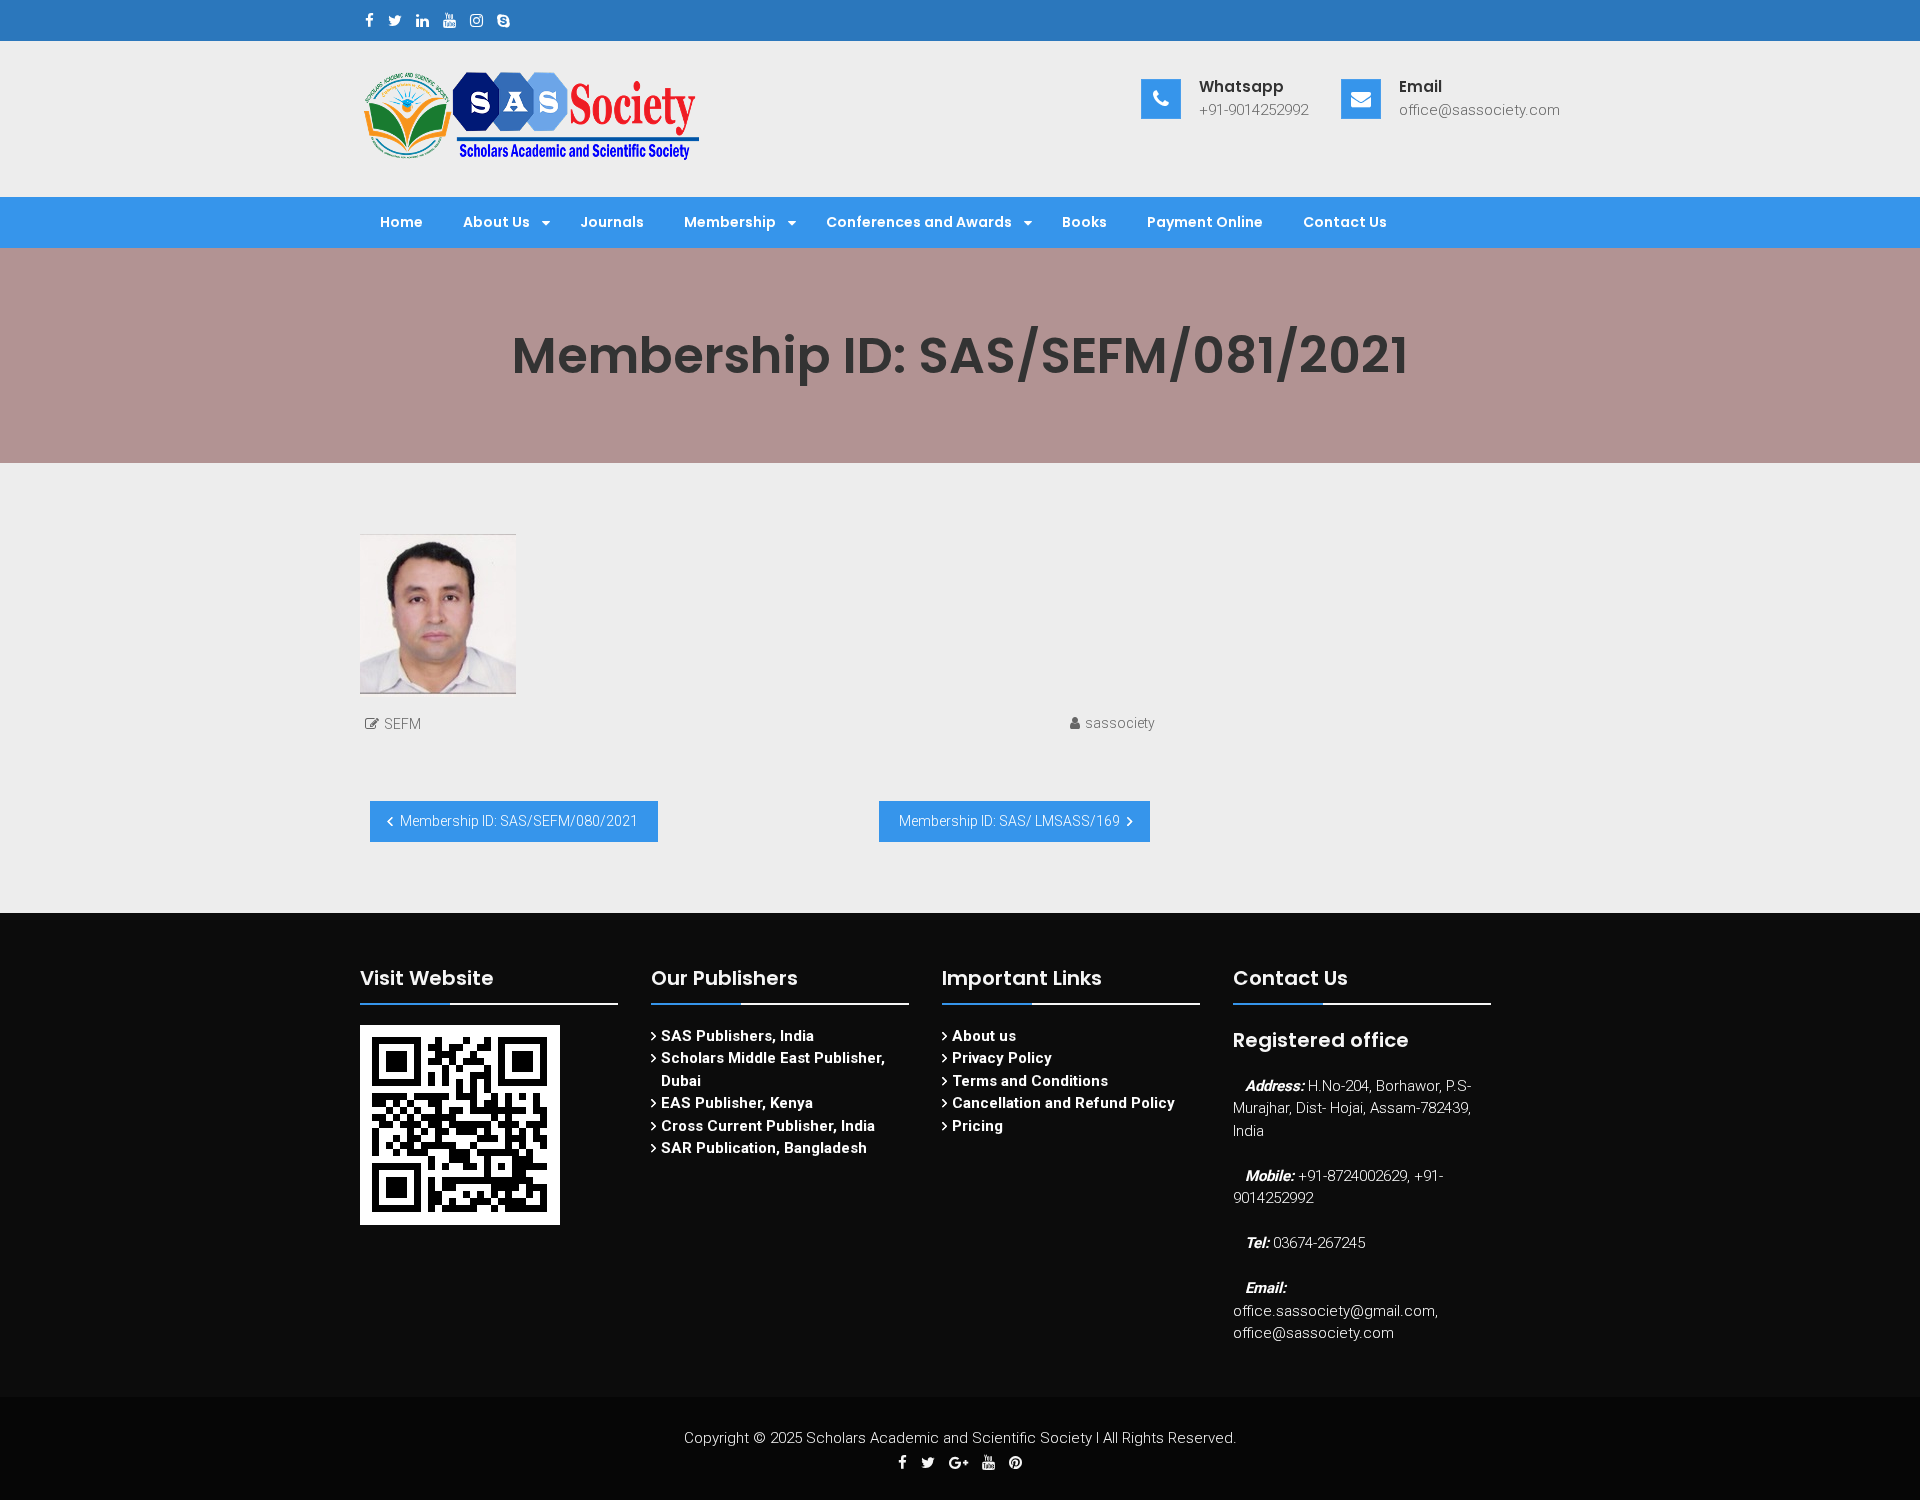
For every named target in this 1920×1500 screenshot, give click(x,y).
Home (401, 222)
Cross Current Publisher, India (768, 1126)
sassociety (1120, 723)
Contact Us (1345, 222)
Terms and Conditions (1030, 1081)
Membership (730, 222)
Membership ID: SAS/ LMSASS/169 (1009, 821)
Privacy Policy (1002, 1058)
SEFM (402, 724)
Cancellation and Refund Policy (1063, 1103)
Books (1084, 222)
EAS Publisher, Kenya (737, 1103)
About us (984, 1036)
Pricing (977, 1126)
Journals (612, 222)
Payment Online (1205, 222)
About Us (496, 222)
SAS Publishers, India (737, 1036)
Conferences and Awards (919, 222)
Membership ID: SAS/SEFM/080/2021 (519, 821)
